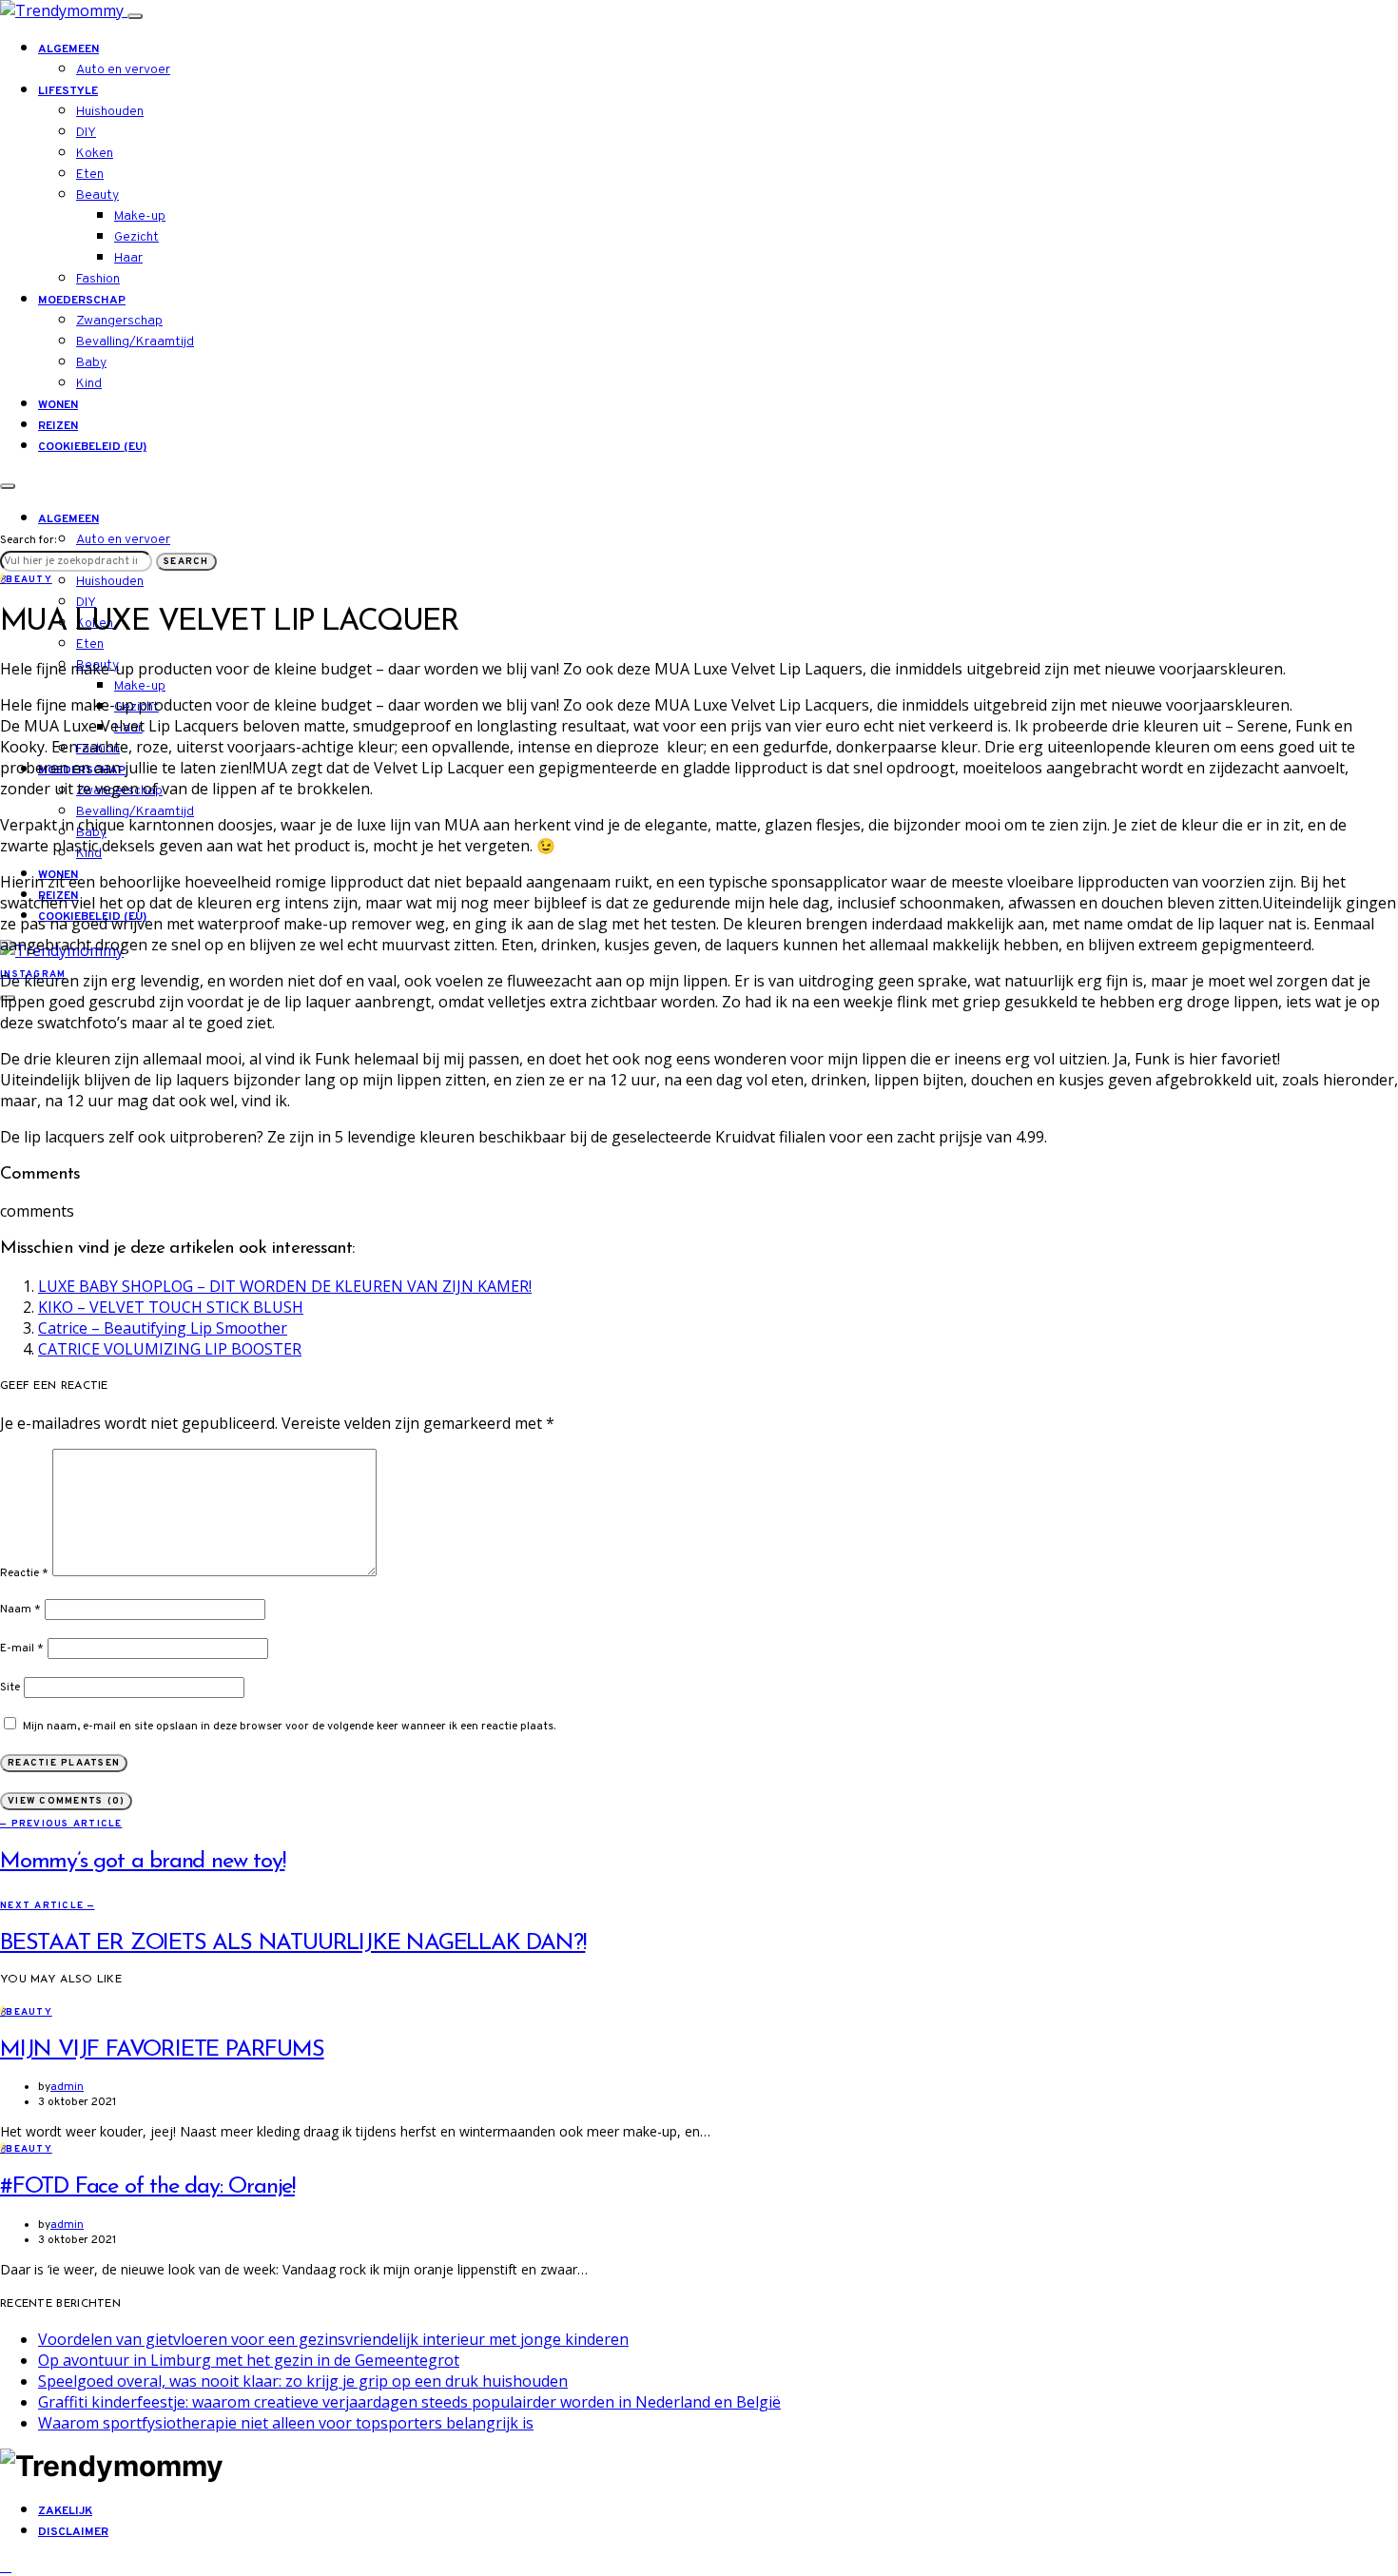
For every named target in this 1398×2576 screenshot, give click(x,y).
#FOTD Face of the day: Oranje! (147, 2187)
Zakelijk (65, 2511)
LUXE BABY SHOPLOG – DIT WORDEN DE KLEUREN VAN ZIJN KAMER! (285, 1286)
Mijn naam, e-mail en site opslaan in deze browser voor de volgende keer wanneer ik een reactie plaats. (289, 1727)
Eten (90, 175)
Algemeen (68, 49)
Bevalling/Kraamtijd (135, 342)
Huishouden (110, 112)
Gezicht (136, 237)
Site (10, 1688)
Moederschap (82, 301)
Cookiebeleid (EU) (92, 447)
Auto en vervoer (123, 70)
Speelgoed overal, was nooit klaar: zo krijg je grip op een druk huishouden (303, 2381)
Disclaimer (73, 2532)
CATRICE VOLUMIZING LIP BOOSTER (170, 1349)
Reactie (24, 1573)
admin (67, 2087)
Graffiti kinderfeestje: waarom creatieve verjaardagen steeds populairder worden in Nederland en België (409, 2402)
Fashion (98, 279)
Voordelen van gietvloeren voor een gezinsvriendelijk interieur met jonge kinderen (333, 2339)
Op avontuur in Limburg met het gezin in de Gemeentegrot (249, 2360)
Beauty (97, 195)
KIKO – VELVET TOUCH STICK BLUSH (171, 1307)
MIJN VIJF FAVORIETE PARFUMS (162, 2050)
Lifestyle (68, 91)
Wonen (58, 405)
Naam (20, 1610)
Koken (95, 154)
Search (186, 562)
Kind (89, 384)
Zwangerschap (119, 321)
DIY (86, 133)
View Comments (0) (66, 1801)
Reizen (58, 426)
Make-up (140, 216)
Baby (91, 363)
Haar (128, 258)
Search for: (28, 540)
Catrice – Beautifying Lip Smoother (163, 1328)
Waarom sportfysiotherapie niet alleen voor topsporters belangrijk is (286, 2423)
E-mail (22, 1649)
